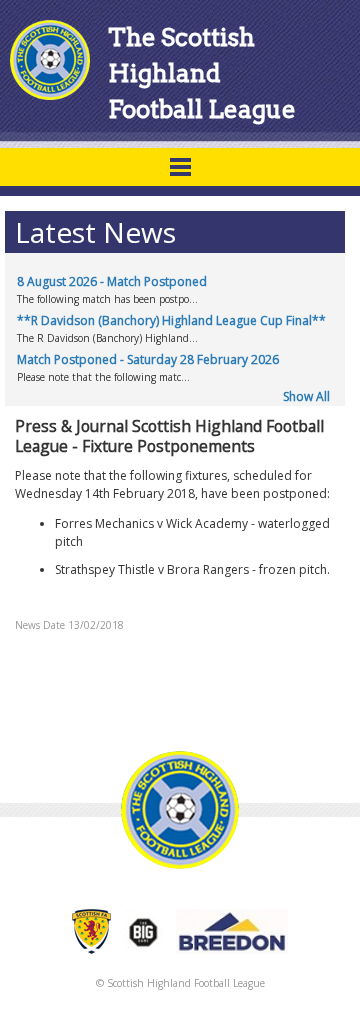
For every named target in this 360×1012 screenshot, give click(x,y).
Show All (306, 396)
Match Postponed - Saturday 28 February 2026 (148, 359)
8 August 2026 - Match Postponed (112, 281)
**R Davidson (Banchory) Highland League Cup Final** (171, 320)
